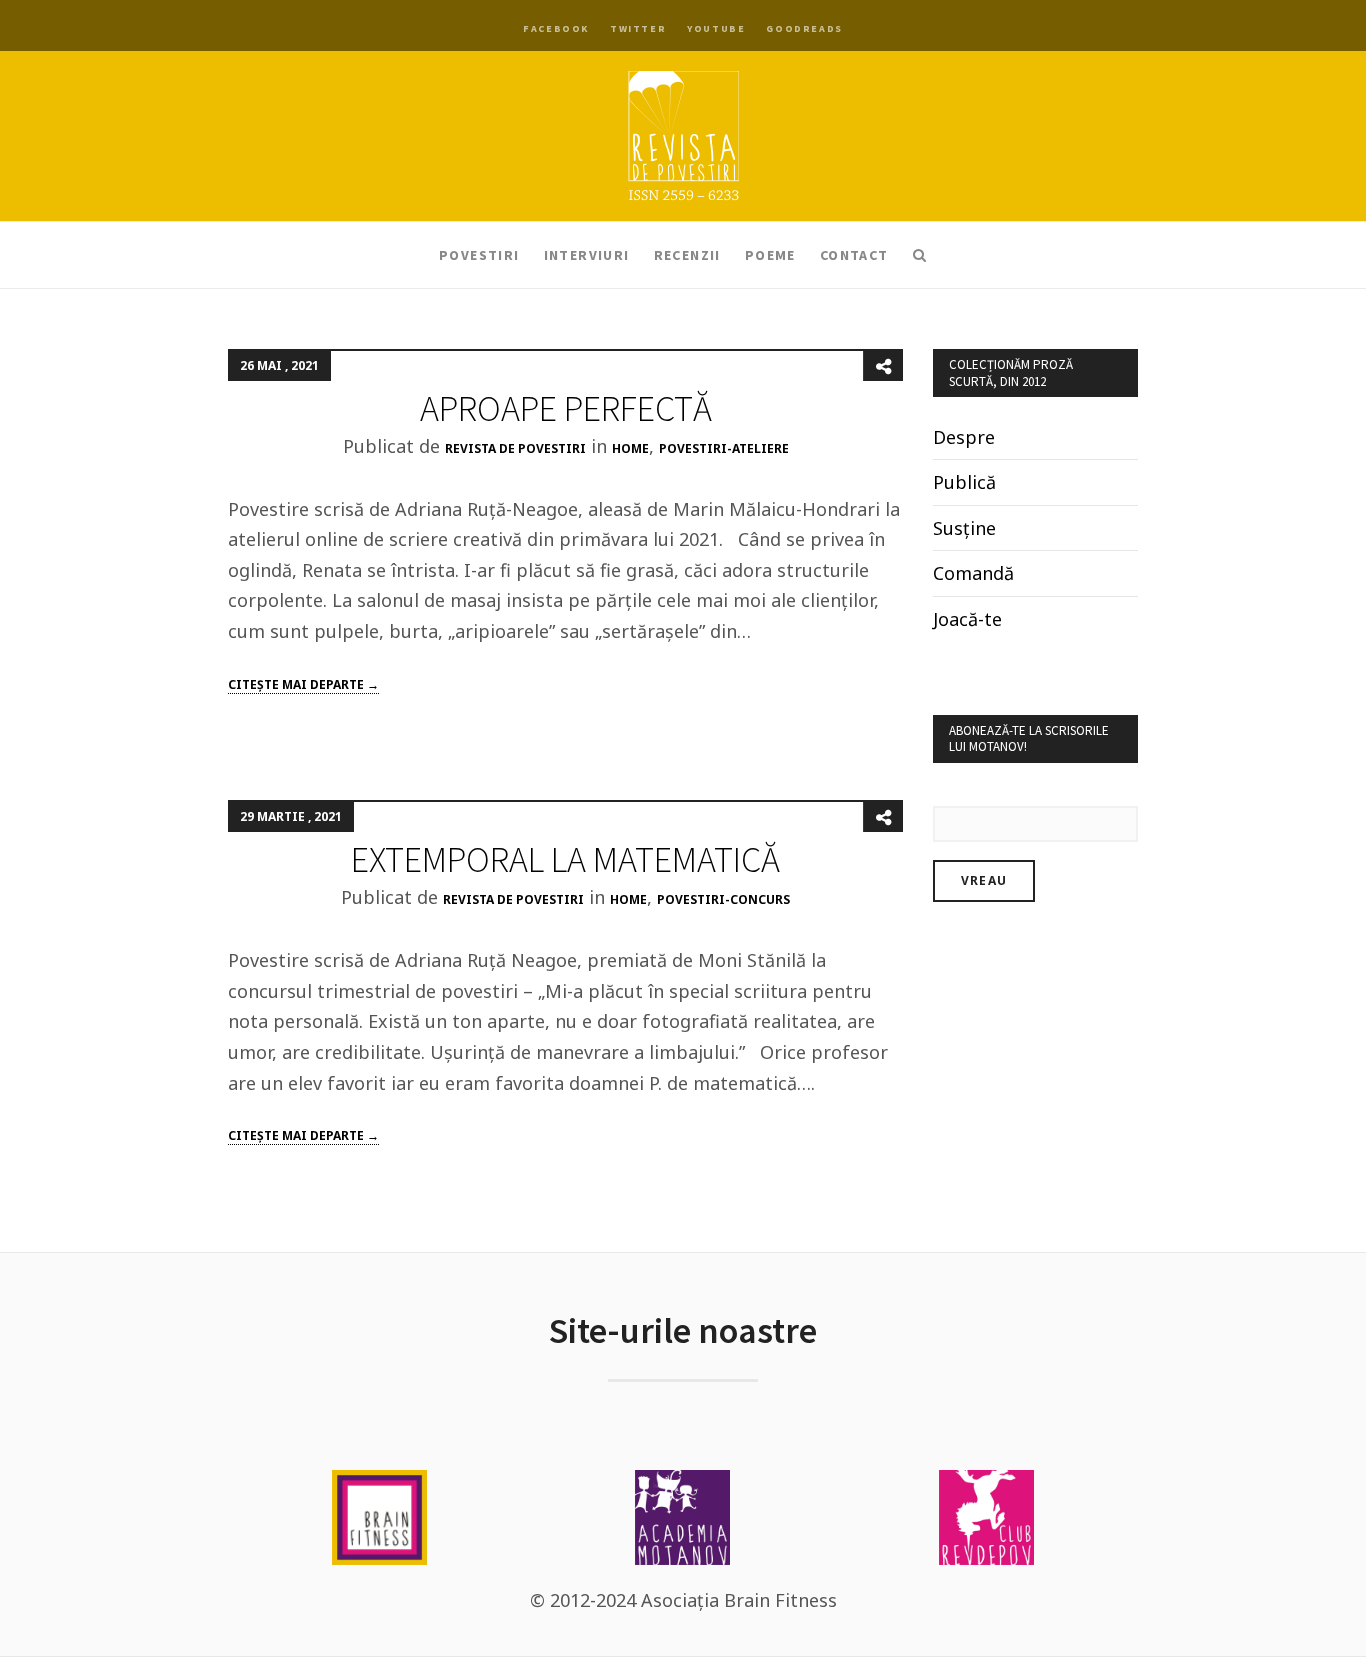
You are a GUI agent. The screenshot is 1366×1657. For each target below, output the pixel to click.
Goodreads (804, 28)
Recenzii (687, 255)
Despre (964, 437)
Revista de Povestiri (515, 448)
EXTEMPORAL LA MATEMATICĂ (565, 859)
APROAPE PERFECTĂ (566, 408)
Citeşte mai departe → (303, 684)
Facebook (556, 28)
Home (630, 448)
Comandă (973, 573)
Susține (964, 528)
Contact (854, 255)
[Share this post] (883, 366)
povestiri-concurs (723, 899)
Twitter (638, 28)
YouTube (716, 28)
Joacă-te (967, 619)
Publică (964, 482)
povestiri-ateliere (724, 448)
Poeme (770, 255)
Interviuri (587, 255)
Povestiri (479, 255)
